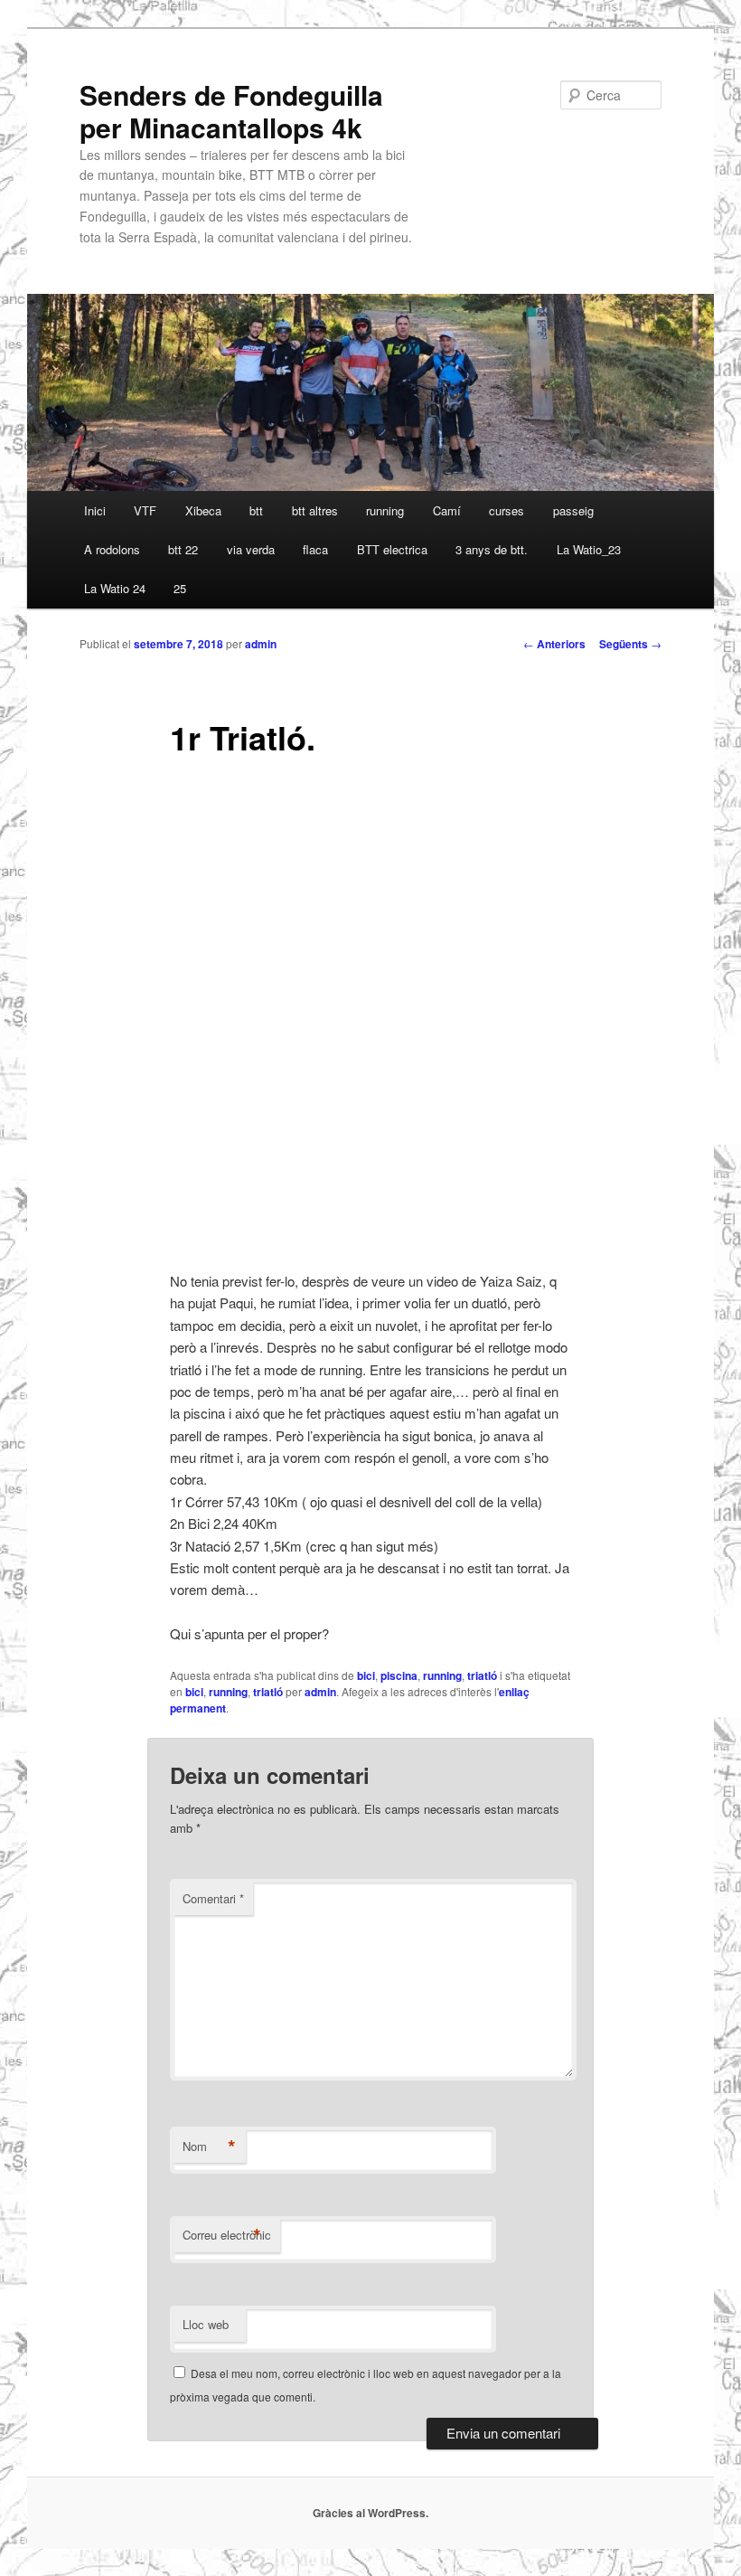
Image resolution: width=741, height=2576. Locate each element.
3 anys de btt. (492, 549)
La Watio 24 (115, 588)
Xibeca (203, 510)
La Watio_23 (589, 549)
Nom (209, 2147)
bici (366, 1675)
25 (180, 588)
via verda (251, 549)
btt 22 (183, 549)
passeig (573, 510)
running (385, 510)
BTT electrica (392, 549)
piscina (399, 1675)
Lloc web (206, 2324)
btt (256, 510)
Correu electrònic (227, 2235)
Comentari (213, 1898)
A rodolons (112, 549)
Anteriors (554, 644)
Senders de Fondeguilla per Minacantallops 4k (231, 111)
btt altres (315, 510)
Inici (95, 510)
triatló (482, 1675)
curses (507, 510)
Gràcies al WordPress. (370, 2513)
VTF (145, 510)
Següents (630, 644)
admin (261, 644)
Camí (447, 510)
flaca (315, 549)
